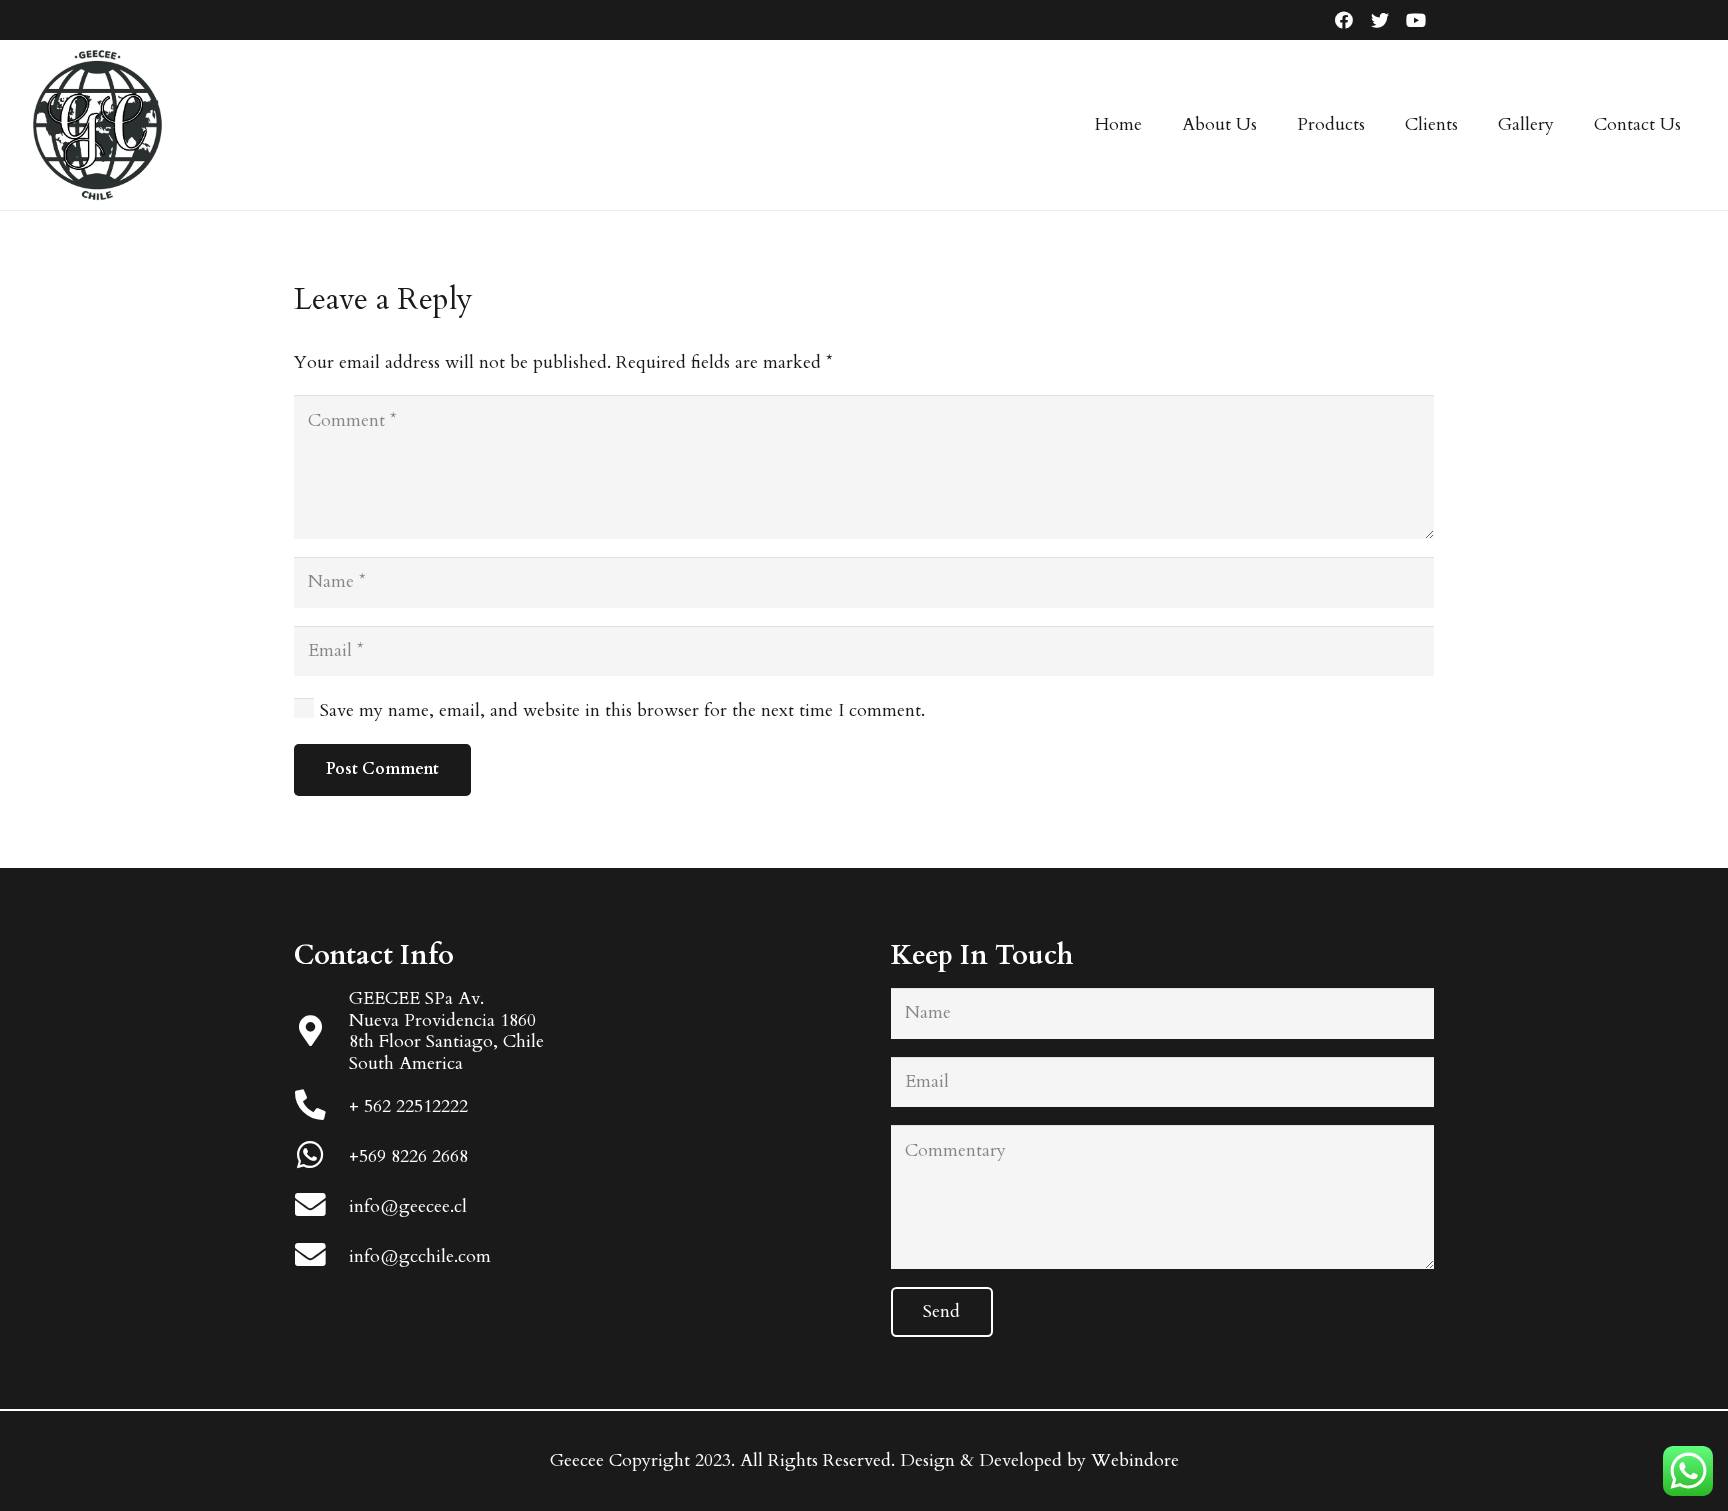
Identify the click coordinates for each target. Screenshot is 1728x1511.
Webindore (1135, 1460)
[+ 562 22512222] (321, 1107)
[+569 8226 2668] (321, 1157)
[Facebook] (1344, 20)
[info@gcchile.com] (321, 1257)
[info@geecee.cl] (321, 1207)
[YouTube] (1416, 20)
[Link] (97, 125)
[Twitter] (1380, 20)
